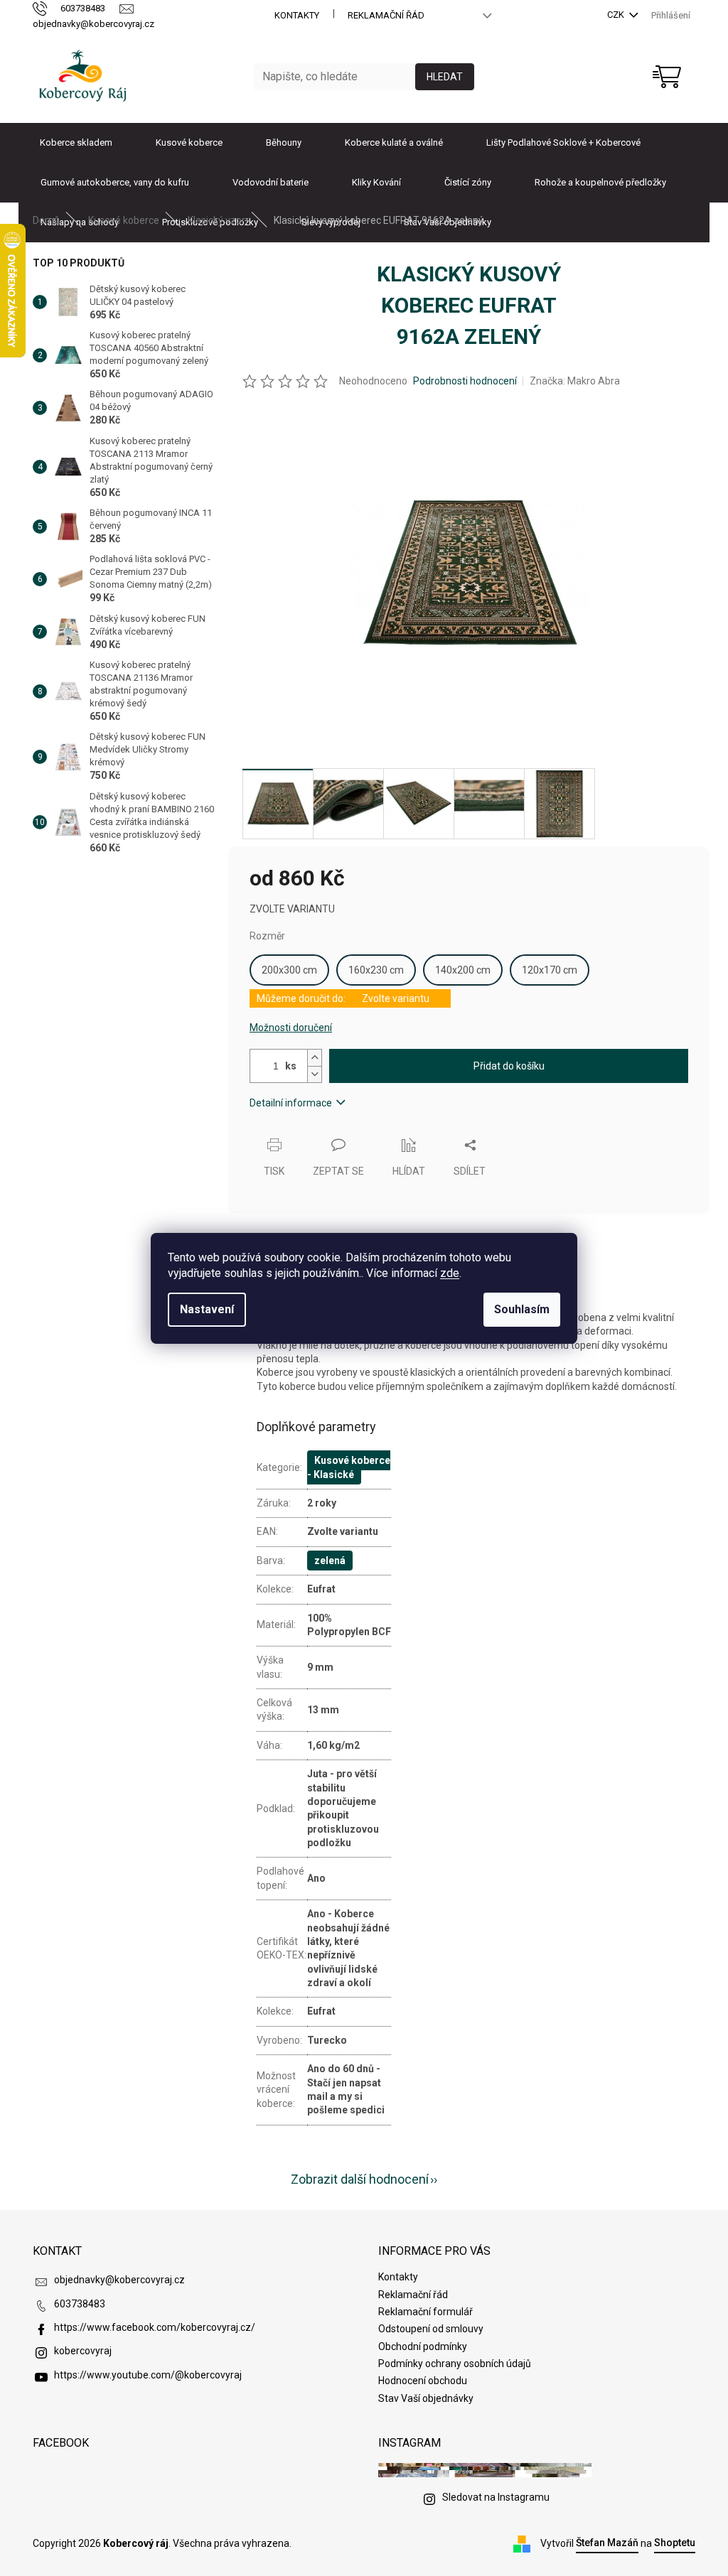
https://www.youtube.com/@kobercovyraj (148, 2375)
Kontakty (297, 15)
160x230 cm (376, 970)
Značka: (575, 381)
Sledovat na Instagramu (496, 2497)
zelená (330, 1561)
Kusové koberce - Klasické (349, 1467)
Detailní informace (291, 1103)
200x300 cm (289, 970)
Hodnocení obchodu (423, 2381)
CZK (617, 15)
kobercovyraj (83, 2351)
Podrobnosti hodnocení (465, 381)
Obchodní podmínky (423, 2346)
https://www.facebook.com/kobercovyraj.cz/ (155, 2327)
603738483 (80, 2304)
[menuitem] (76, 143)
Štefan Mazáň (607, 2543)
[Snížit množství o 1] (314, 1074)
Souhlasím (522, 1309)
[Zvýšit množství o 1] (314, 1058)
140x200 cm (463, 970)
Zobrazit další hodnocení (360, 2179)
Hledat (445, 77)
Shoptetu (675, 2543)
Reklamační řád (386, 15)
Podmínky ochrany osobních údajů (455, 2364)
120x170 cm (550, 970)
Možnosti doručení (291, 1028)
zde (450, 1273)
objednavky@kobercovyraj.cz (119, 2280)
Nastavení (207, 1309)
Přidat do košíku (509, 1066)
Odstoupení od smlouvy (431, 2329)
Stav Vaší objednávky (426, 2398)
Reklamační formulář (425, 2312)
